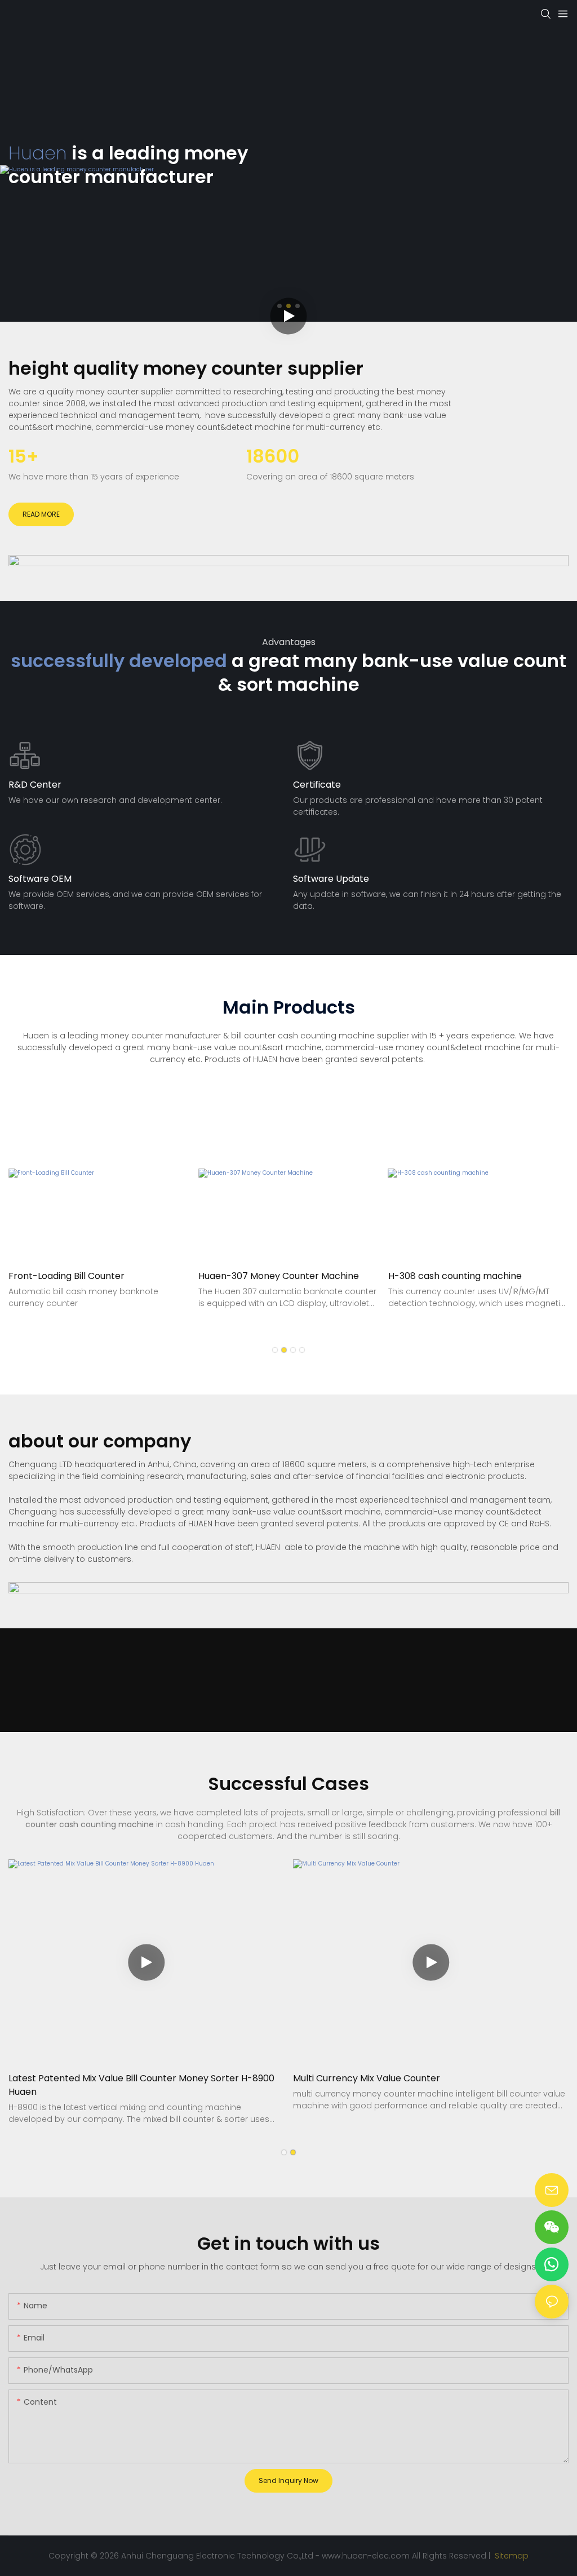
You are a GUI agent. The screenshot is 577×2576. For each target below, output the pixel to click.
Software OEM (40, 879)
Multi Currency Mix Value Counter (367, 2078)
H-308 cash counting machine (455, 1276)
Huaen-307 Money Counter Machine (279, 1276)
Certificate (317, 785)
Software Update (331, 879)
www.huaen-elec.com (366, 2556)
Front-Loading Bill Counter (66, 1276)
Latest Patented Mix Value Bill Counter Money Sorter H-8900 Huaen (141, 2085)
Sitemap (511, 2556)
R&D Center (35, 785)
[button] (275, 1350)
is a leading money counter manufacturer (128, 165)
